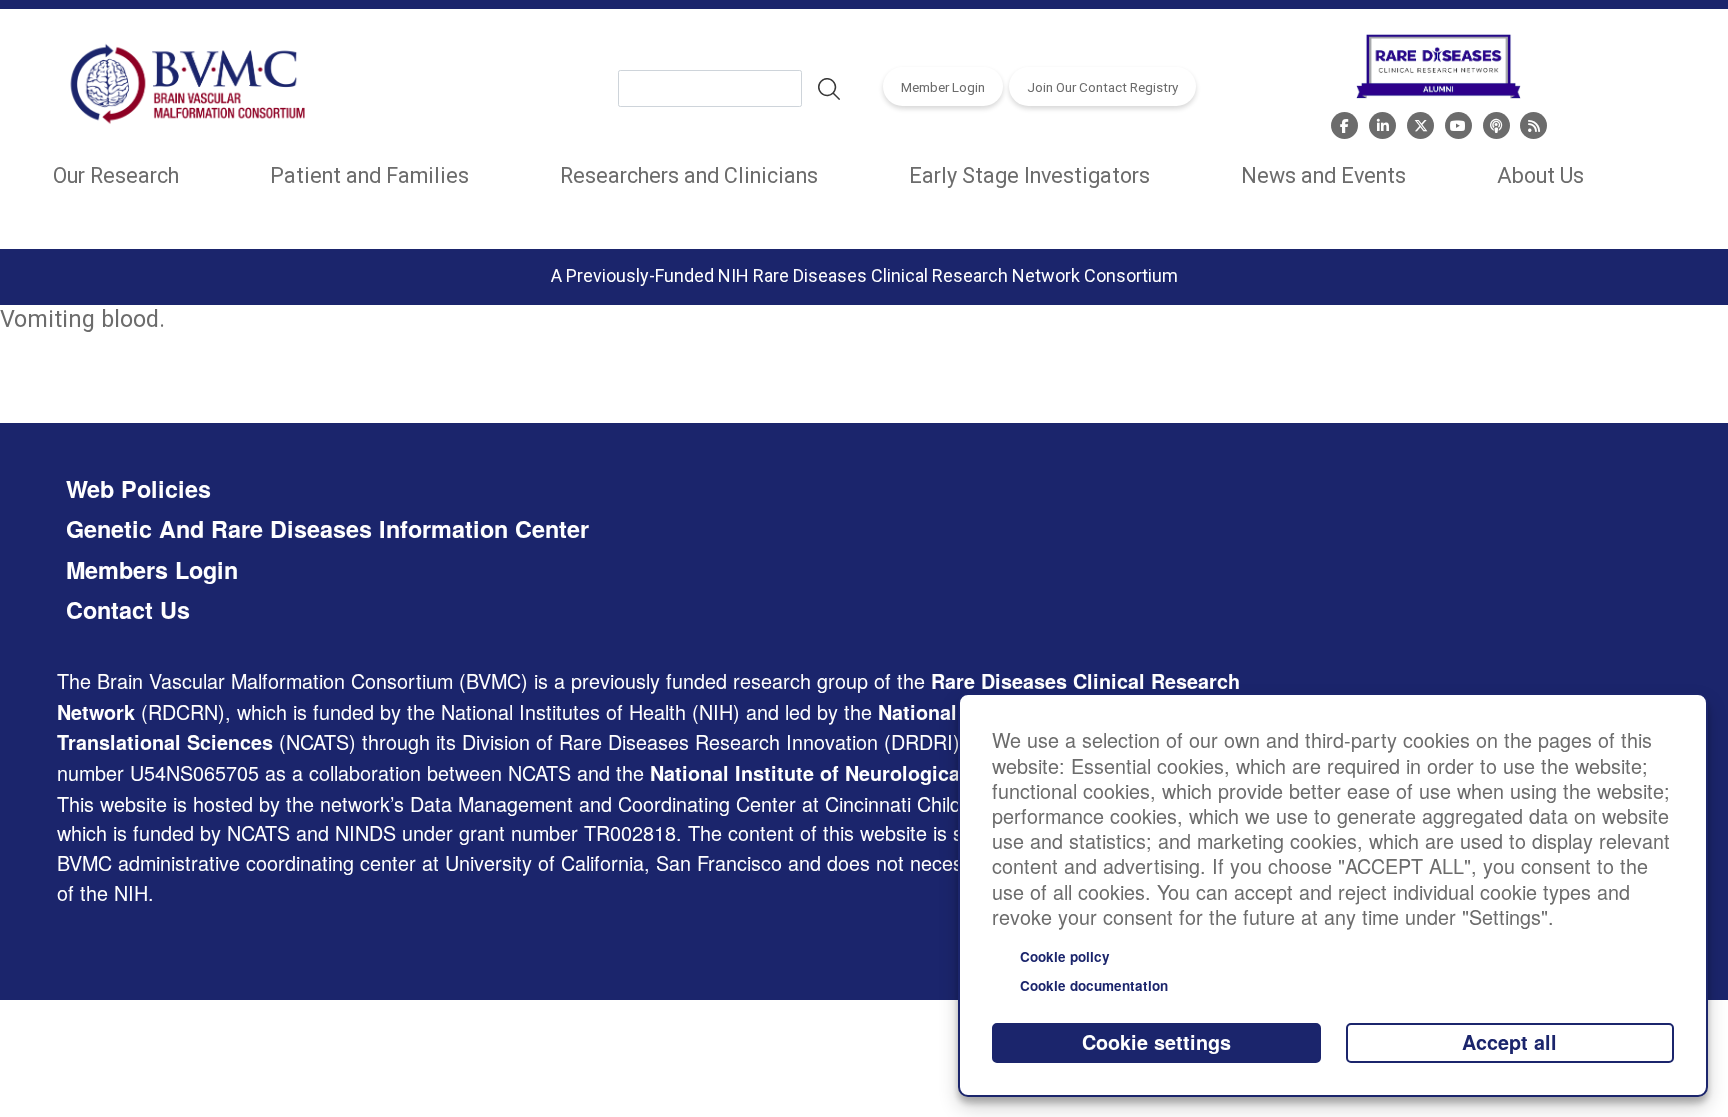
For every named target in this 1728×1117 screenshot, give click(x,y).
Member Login (943, 87)
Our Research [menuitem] (116, 175)
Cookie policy (1065, 956)
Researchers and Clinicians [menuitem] (689, 175)
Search (829, 88)
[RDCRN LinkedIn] (1382, 123)
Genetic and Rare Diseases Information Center (327, 529)
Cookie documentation (1094, 985)
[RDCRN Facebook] (1344, 123)
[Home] (189, 88)
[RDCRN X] (1420, 123)
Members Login (152, 570)
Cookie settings (1156, 1042)
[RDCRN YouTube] (1458, 123)
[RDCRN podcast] (1496, 123)
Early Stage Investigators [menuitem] (1029, 175)
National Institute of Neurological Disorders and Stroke (912, 773)
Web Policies (138, 489)
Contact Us (128, 610)
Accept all (1509, 1042)
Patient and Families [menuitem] (369, 175)
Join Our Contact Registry (1102, 87)
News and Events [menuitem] (1323, 175)
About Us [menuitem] (1540, 175)
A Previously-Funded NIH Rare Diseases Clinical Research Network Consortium (864, 275)
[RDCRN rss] (1533, 123)
